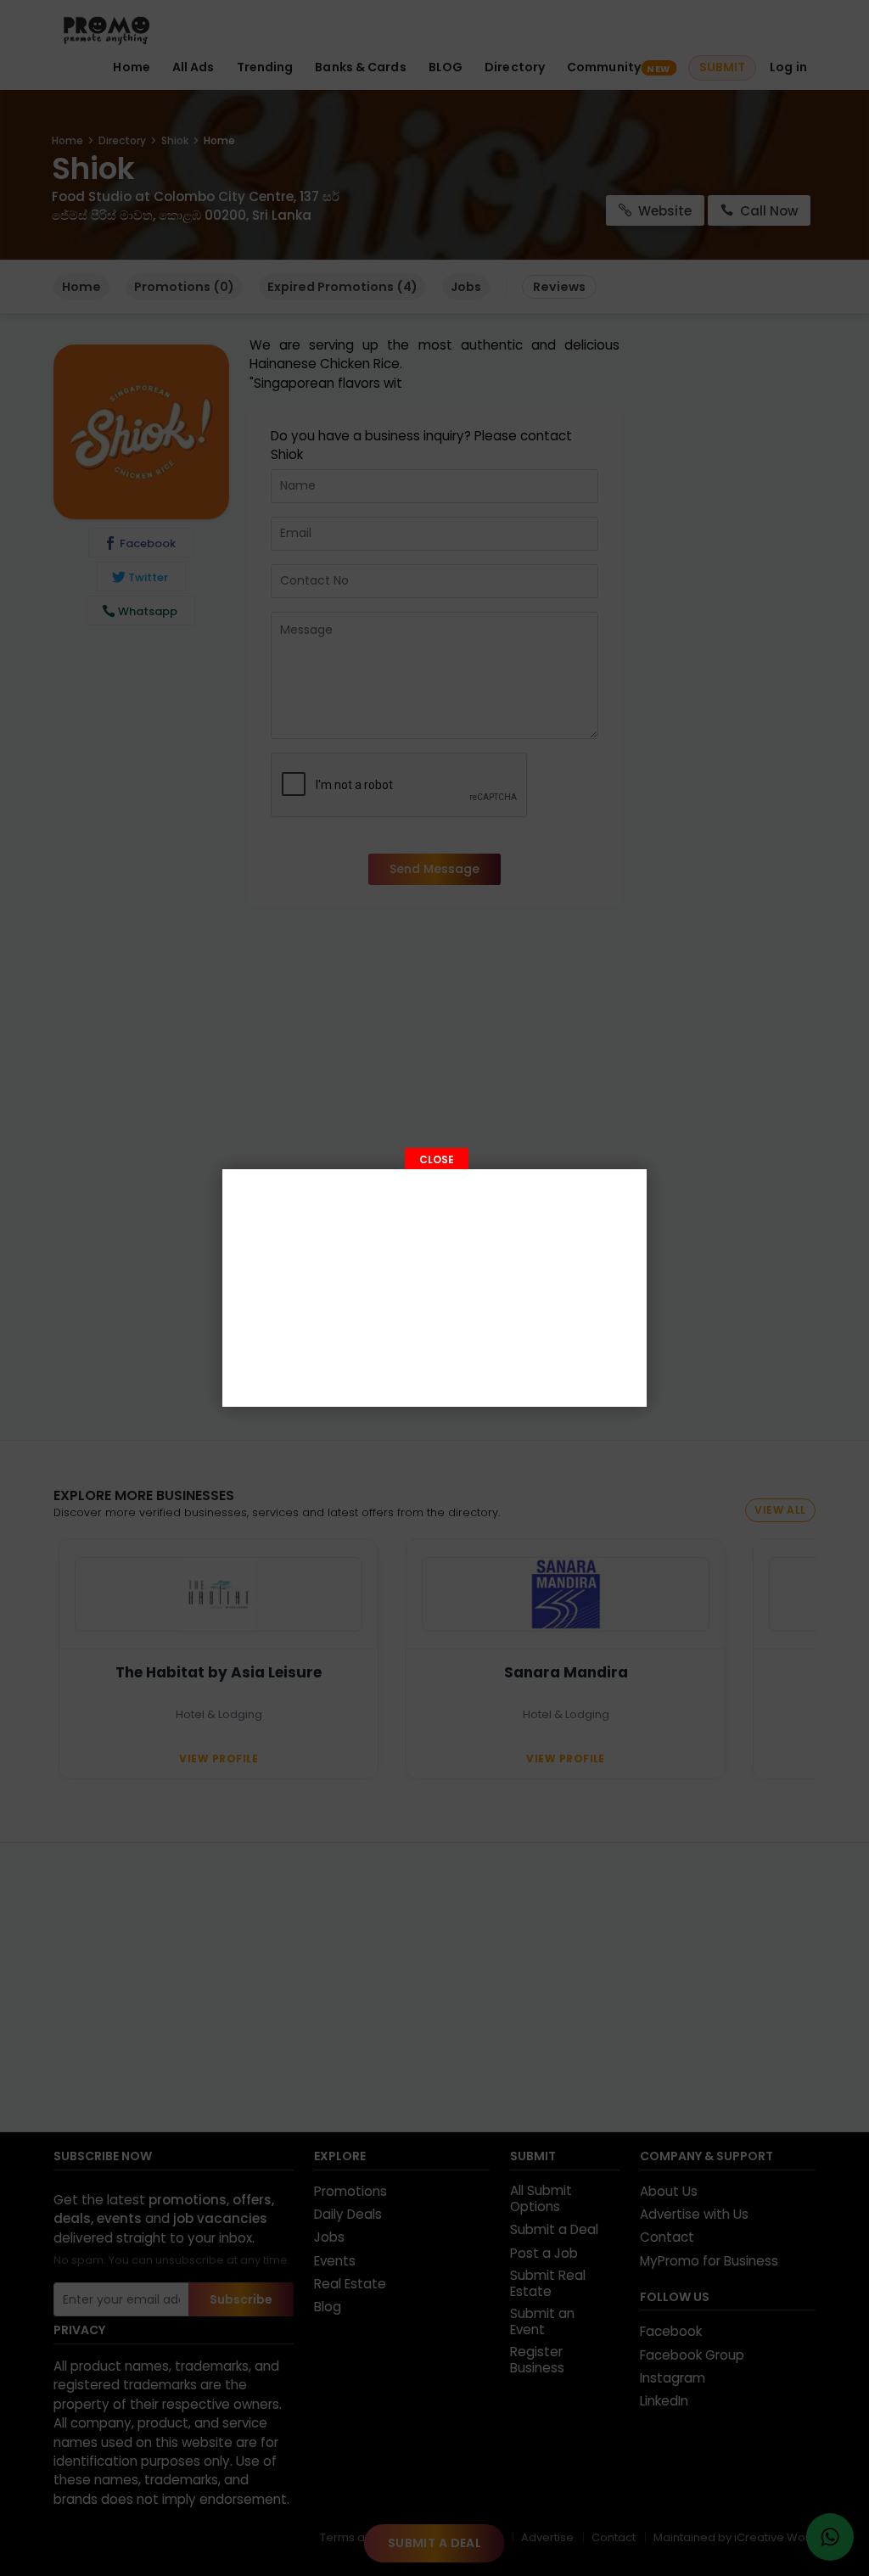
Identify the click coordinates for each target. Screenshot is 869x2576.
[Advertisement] (434, 1288)
